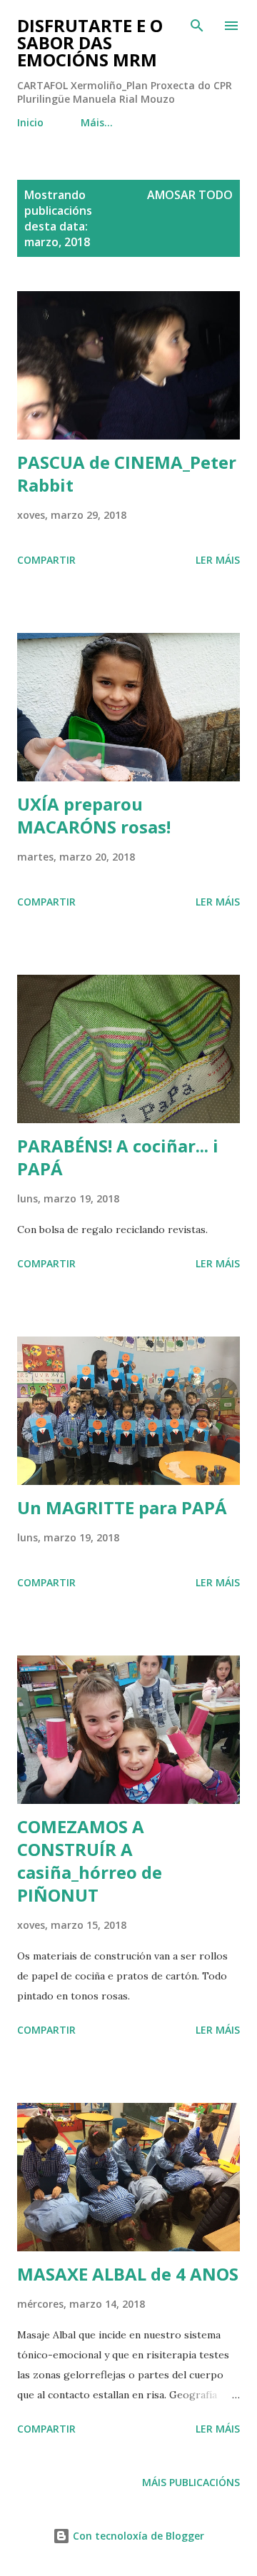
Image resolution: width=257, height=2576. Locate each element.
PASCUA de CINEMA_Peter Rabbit (127, 473)
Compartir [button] (46, 560)
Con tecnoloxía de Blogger (137, 2536)
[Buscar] (197, 26)
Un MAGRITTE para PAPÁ (122, 1507)
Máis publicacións (191, 2482)
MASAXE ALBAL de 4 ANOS (128, 2274)
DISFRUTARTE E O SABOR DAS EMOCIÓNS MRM (90, 42)
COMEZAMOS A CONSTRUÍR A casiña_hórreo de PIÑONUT (90, 1861)
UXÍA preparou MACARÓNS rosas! (94, 815)
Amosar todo (190, 195)
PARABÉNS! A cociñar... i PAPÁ (118, 1157)
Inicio (30, 122)
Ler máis (218, 560)
